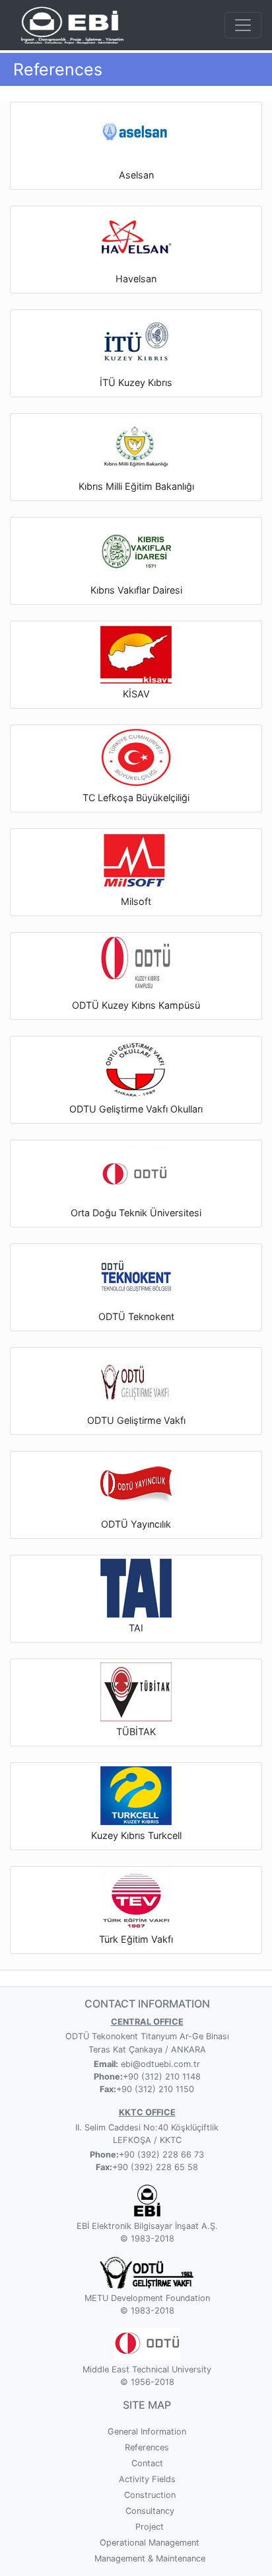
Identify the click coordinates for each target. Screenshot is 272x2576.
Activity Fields (147, 2479)
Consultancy (150, 2511)
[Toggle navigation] (243, 25)
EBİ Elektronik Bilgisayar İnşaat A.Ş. (147, 2226)
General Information (147, 2432)
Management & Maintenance (150, 2558)
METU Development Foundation (147, 2298)
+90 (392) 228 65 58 (155, 2167)
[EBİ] (70, 24)
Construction (150, 2495)
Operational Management (150, 2543)
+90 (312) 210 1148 (162, 2077)
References (147, 2447)
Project (150, 2527)
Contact (147, 2463)
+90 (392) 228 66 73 (161, 2155)
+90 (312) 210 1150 (155, 2089)
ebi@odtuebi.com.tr (159, 2064)
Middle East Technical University (147, 2369)
